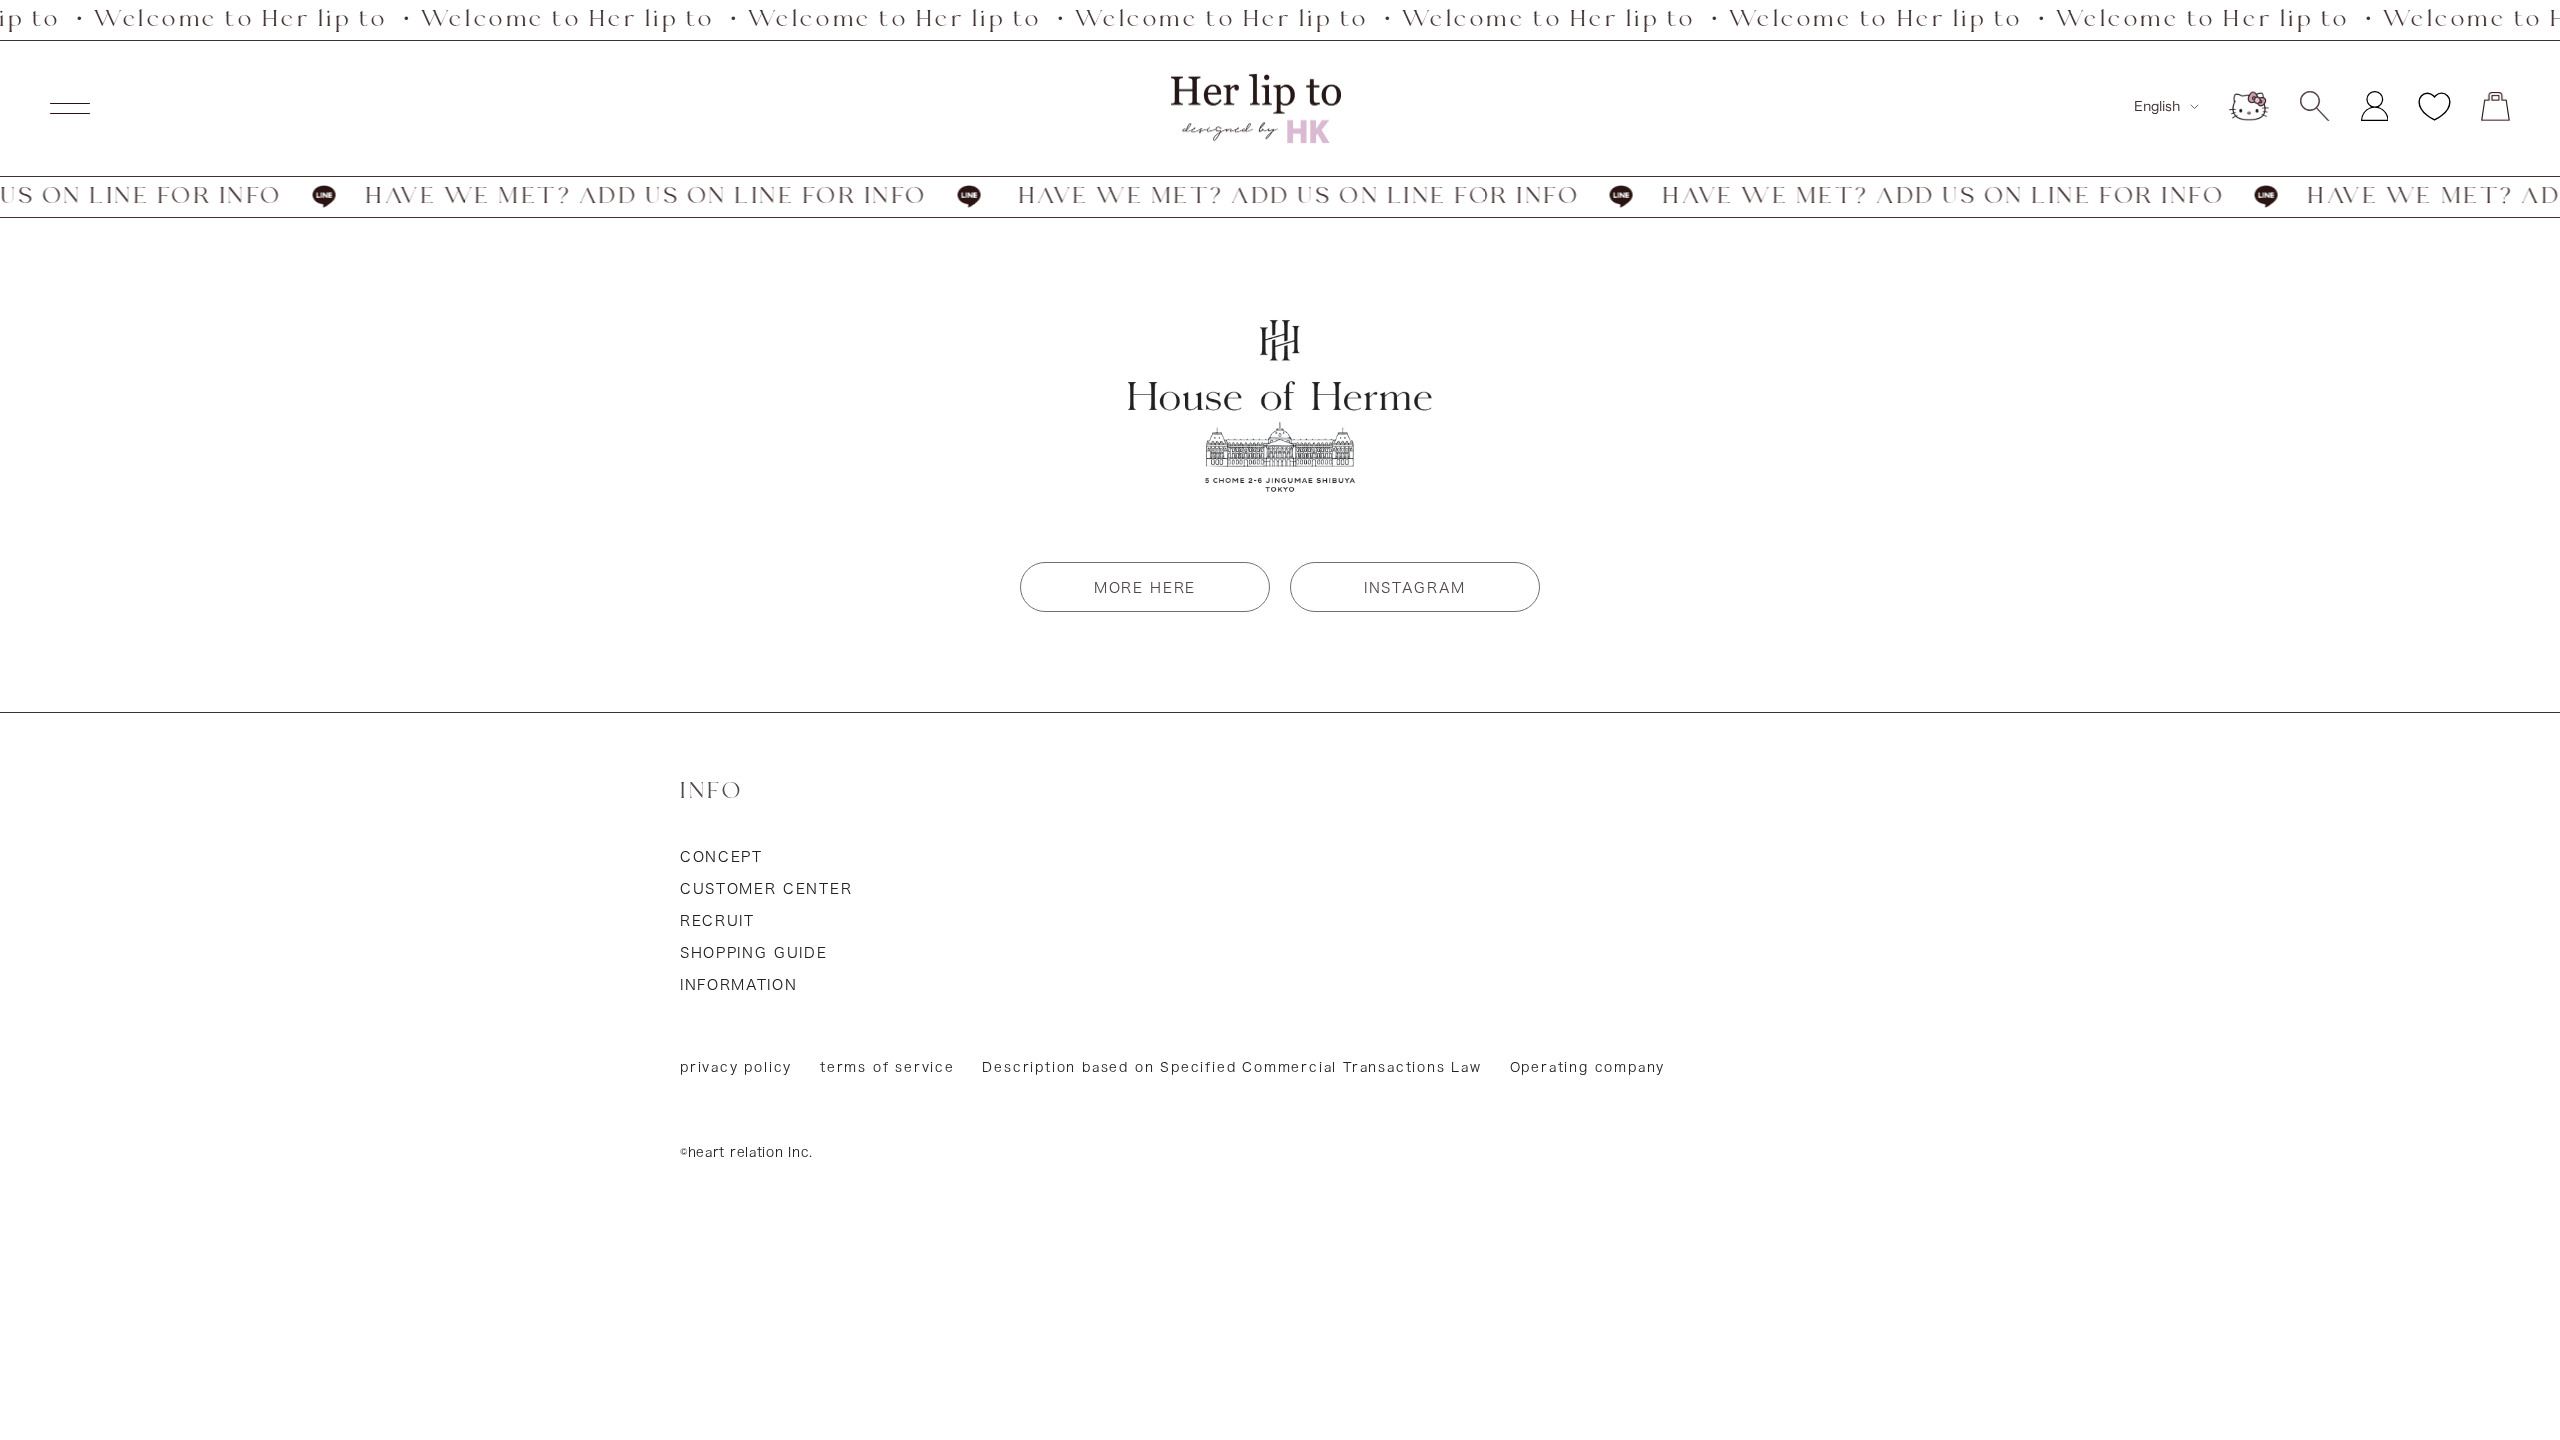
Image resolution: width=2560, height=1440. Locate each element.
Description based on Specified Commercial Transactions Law (1231, 1067)
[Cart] (2495, 106)
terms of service (887, 1067)
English (2157, 106)
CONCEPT (721, 857)
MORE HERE (1145, 588)
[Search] (2314, 106)
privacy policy (736, 1067)
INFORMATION (738, 985)
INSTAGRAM (1415, 588)
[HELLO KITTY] (2249, 106)
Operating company (1588, 1067)
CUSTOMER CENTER (766, 889)
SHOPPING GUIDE (754, 953)
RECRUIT (717, 921)
